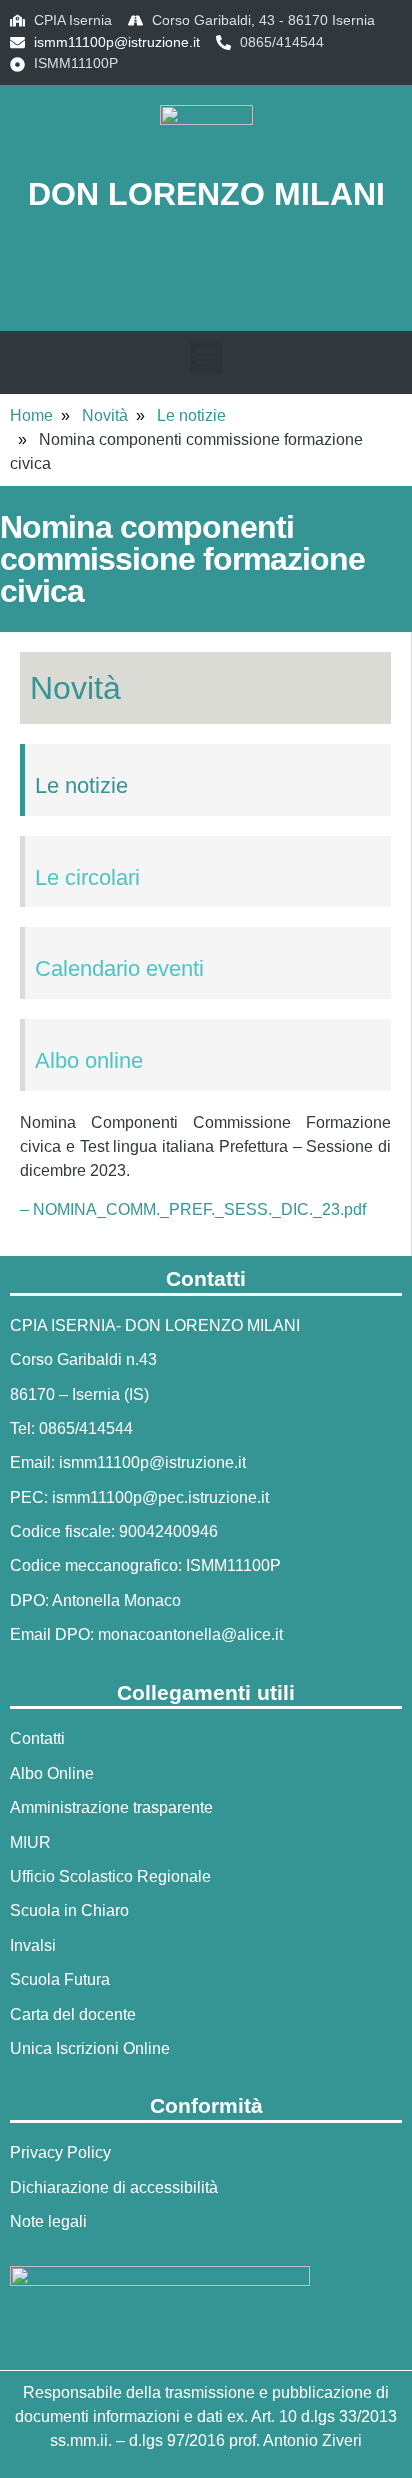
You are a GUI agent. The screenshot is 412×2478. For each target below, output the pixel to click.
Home (31, 415)
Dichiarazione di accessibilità (114, 2187)
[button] (206, 279)
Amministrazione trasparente (111, 1807)
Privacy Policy (60, 2152)
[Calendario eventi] (43, 935)
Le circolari (87, 877)
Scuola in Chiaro (69, 1910)
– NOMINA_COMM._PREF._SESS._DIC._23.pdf (193, 1209)
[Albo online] (43, 1027)
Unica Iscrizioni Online (90, 2048)
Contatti (37, 1738)
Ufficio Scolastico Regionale (110, 1876)
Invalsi (33, 1945)
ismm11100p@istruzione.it (117, 42)
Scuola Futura (60, 1979)
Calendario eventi (119, 968)
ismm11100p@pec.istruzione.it (160, 1497)
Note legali (48, 2221)
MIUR (30, 1842)
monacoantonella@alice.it (190, 1634)
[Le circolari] (43, 844)
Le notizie (191, 415)
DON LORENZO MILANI (206, 194)
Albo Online (52, 1773)
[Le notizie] (43, 752)
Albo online (89, 1060)
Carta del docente (73, 2014)
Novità (105, 415)
